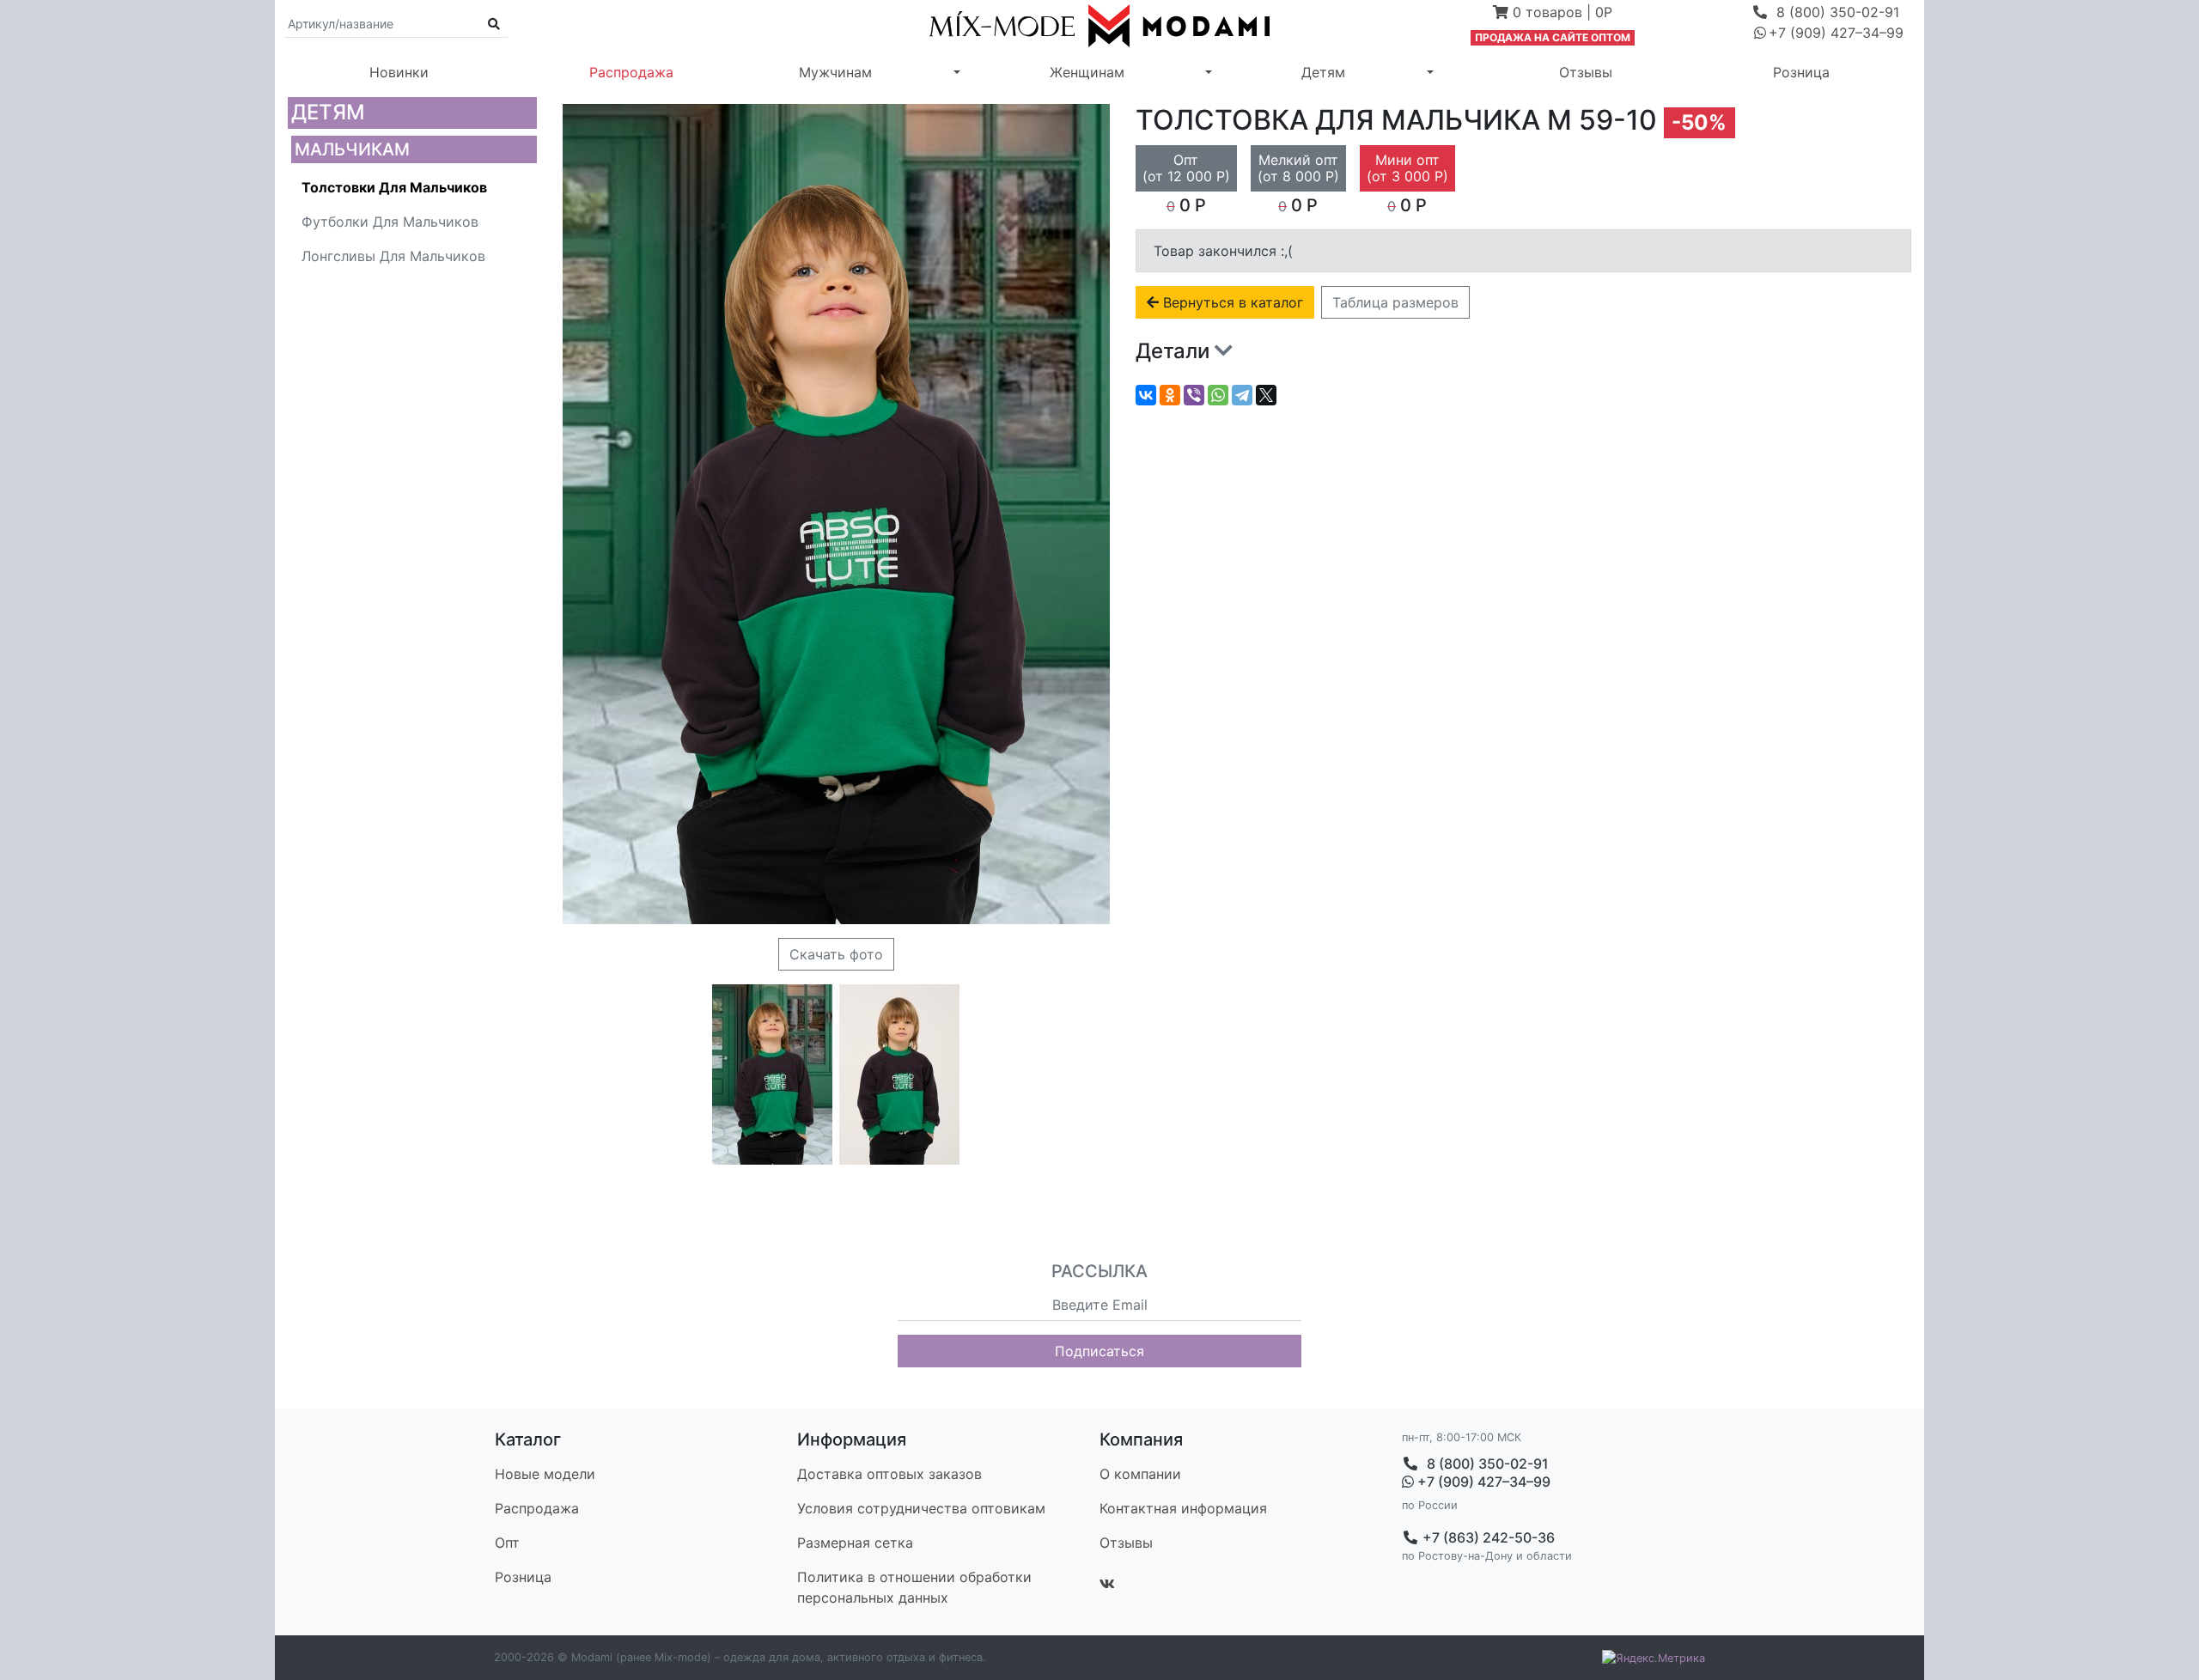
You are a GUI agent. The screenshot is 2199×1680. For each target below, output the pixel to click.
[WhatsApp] (1218, 395)
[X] (1266, 395)
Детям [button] (1323, 72)
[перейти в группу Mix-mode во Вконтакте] (1107, 1584)
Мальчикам (352, 149)
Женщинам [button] (1087, 72)
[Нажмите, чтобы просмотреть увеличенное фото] (772, 1074)
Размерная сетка (855, 1543)
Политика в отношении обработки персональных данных (914, 1587)
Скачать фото (836, 954)
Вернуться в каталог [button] (1231, 302)
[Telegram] (1242, 395)
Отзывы (1586, 72)
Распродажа (631, 72)
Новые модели (545, 1474)
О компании (1140, 1474)
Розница (1801, 72)
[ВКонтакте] (1146, 395)
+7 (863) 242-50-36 (1487, 1537)
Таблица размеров (1395, 302)
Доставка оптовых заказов (889, 1474)
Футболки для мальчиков (390, 222)
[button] (1553, 14)
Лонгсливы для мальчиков (393, 256)
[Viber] (1194, 395)
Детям (328, 112)
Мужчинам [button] (835, 72)
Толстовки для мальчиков (394, 187)
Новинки (399, 72)
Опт (507, 1543)
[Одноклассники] (1170, 395)
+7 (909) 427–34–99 (1482, 1482)
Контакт (1183, 1508)
